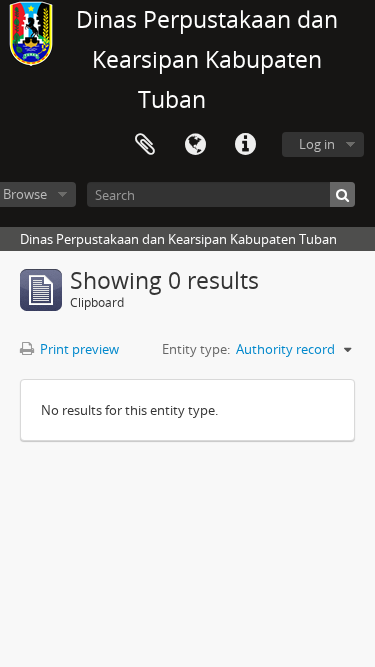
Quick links (245, 145)
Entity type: (196, 349)
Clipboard (145, 145)
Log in (317, 144)
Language (195, 145)
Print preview (78, 349)
